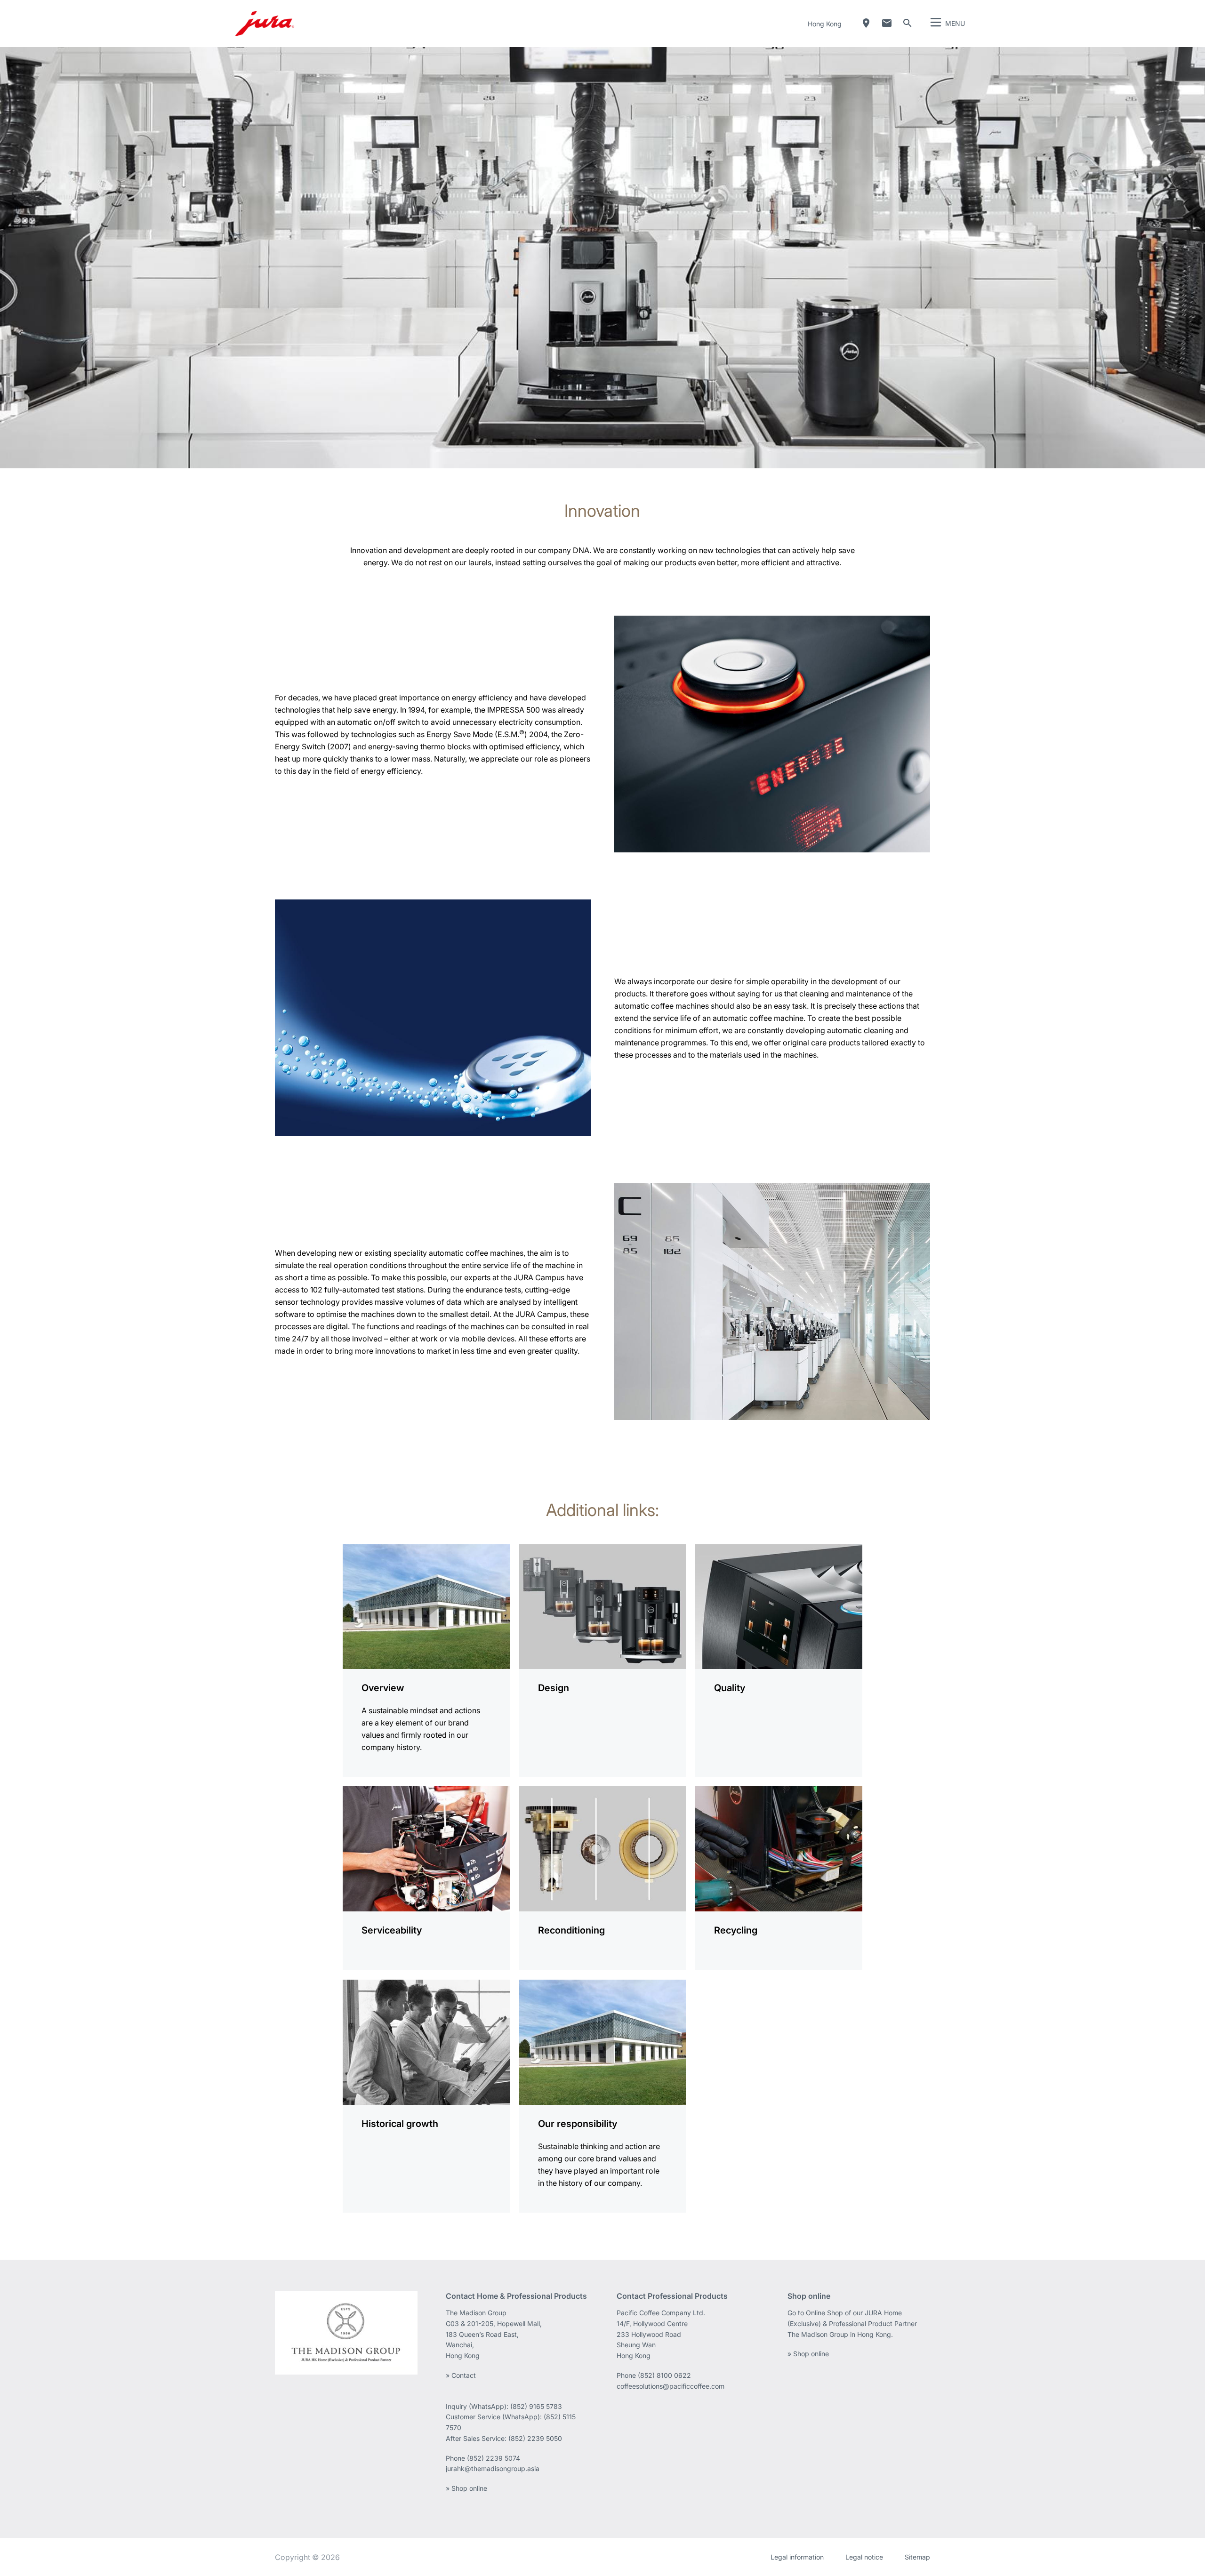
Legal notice (864, 2557)
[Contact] (887, 23)
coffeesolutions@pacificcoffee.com (671, 2386)
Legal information (797, 2557)
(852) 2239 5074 (494, 2458)
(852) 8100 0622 (665, 2375)
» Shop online (466, 2488)
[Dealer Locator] (866, 23)
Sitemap (917, 2557)
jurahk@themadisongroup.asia (493, 2468)
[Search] (908, 23)
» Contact (461, 2375)
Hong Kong (825, 24)
